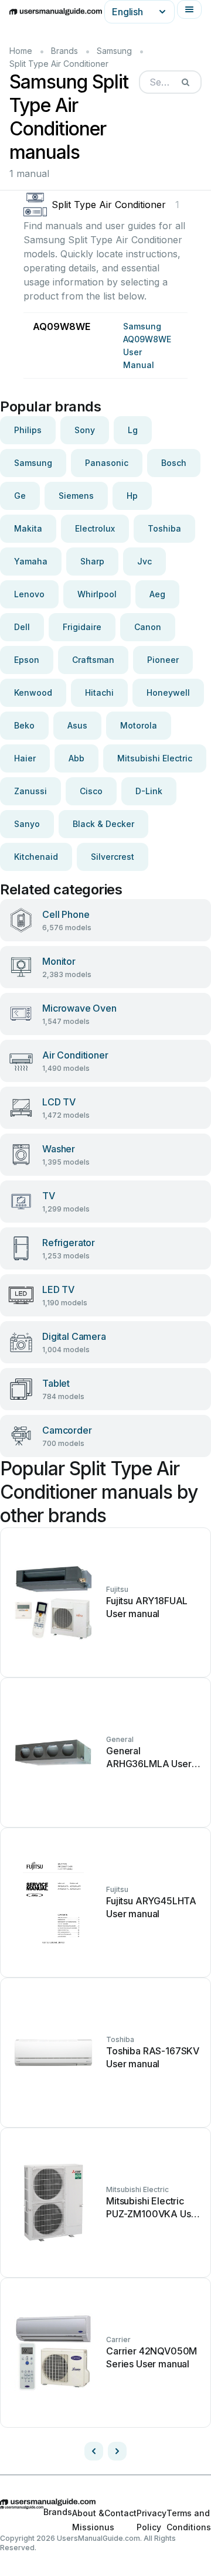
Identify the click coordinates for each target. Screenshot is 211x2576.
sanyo (27, 824)
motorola (139, 725)
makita (28, 528)
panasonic (107, 463)
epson (27, 660)
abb (76, 758)
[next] (117, 2451)
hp (132, 496)
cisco (91, 791)
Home (21, 51)
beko (24, 725)
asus (77, 725)
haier (25, 758)
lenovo (29, 594)
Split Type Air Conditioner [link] (59, 64)
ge (20, 496)
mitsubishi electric (155, 758)
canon (148, 627)
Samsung (114, 51)
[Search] (185, 82)
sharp (92, 561)
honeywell (168, 693)
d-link (149, 791)
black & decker (103, 824)
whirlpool (97, 594)
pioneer (163, 660)
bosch (174, 463)
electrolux (95, 528)
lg (133, 430)
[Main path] (105, 2502)
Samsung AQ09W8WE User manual (147, 346)
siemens (76, 496)
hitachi (99, 693)
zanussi (30, 791)
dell (22, 627)
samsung (33, 463)
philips (28, 430)
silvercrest (113, 857)
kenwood (33, 693)
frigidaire (82, 627)
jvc (144, 561)
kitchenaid (36, 857)
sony (85, 430)
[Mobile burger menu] (189, 9)
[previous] (94, 2451)
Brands (64, 51)
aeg (157, 594)
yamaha (31, 561)
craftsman (93, 660)
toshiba (164, 528)
